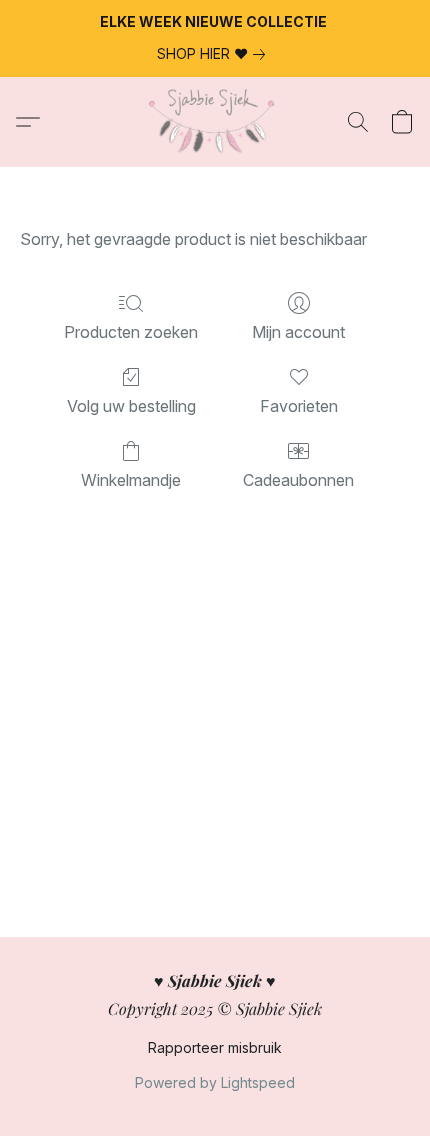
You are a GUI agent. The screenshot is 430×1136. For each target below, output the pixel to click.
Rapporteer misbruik (215, 1047)
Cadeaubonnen (298, 480)
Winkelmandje (131, 480)
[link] (215, 54)
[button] (214, 122)
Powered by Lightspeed (215, 1082)
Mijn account (298, 332)
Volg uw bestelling (131, 406)
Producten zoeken (131, 332)
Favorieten (299, 406)
